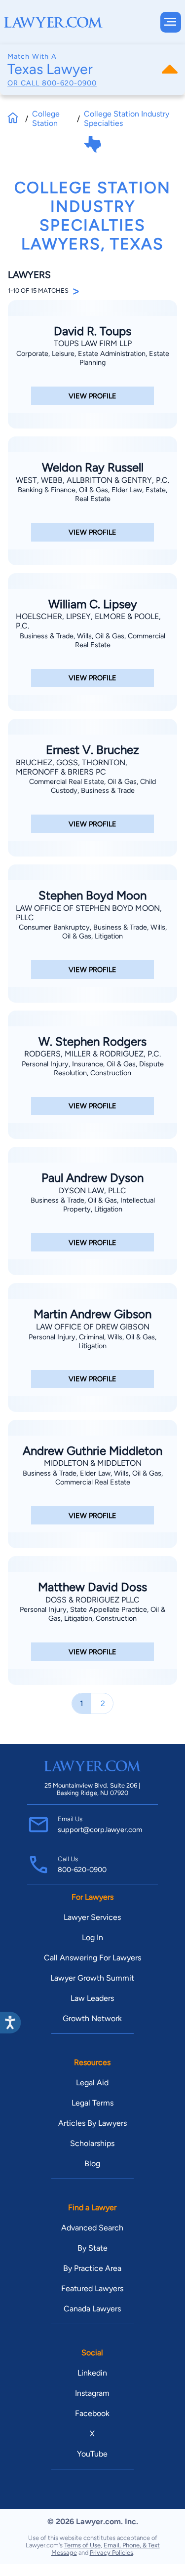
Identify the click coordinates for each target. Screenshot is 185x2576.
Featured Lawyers (92, 2288)
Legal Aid (92, 2083)
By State (92, 2248)
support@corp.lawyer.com (100, 1830)
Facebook (92, 2413)
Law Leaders (92, 1998)
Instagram (92, 2393)
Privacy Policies (111, 2553)
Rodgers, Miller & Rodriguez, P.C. (92, 1054)
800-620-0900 (69, 83)
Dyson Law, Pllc (92, 1190)
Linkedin (92, 2373)
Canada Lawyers (92, 2309)
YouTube (92, 2454)
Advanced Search (92, 2228)
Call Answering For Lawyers (92, 1958)
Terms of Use (82, 2545)
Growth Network (92, 2018)
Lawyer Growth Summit (92, 1978)
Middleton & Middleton (93, 1463)
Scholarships (92, 2143)
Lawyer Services (92, 1917)
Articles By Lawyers (92, 2123)
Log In (92, 1937)
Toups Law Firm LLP (93, 343)
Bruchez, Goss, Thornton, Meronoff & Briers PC (72, 767)
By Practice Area (92, 2268)
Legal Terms (92, 2103)
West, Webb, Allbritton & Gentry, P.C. (92, 480)
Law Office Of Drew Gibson (93, 1327)
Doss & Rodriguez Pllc (92, 1600)
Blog (92, 2164)
